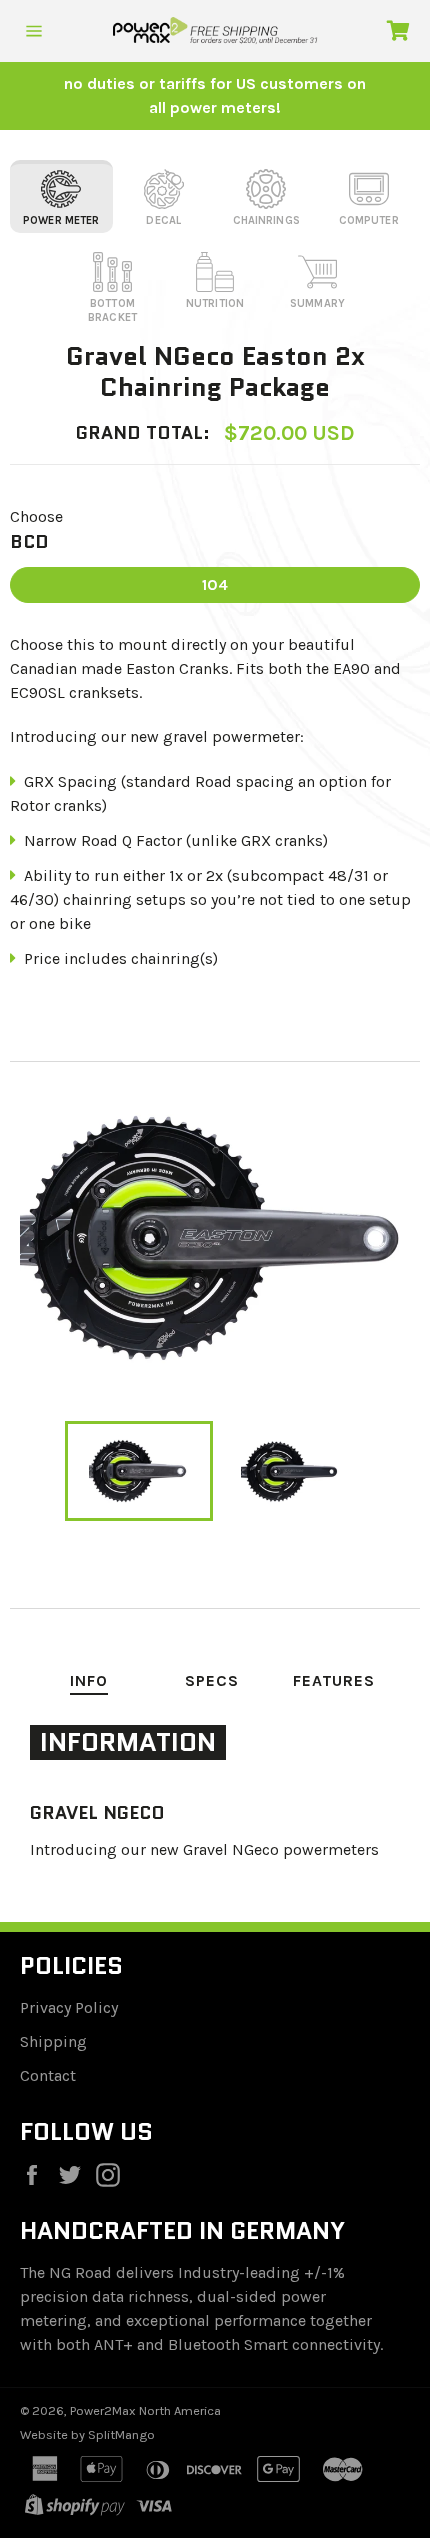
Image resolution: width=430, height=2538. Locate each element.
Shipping (53, 2041)
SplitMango (121, 2434)
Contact (48, 2075)
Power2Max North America (145, 2410)
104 (215, 584)
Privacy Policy (69, 2007)
